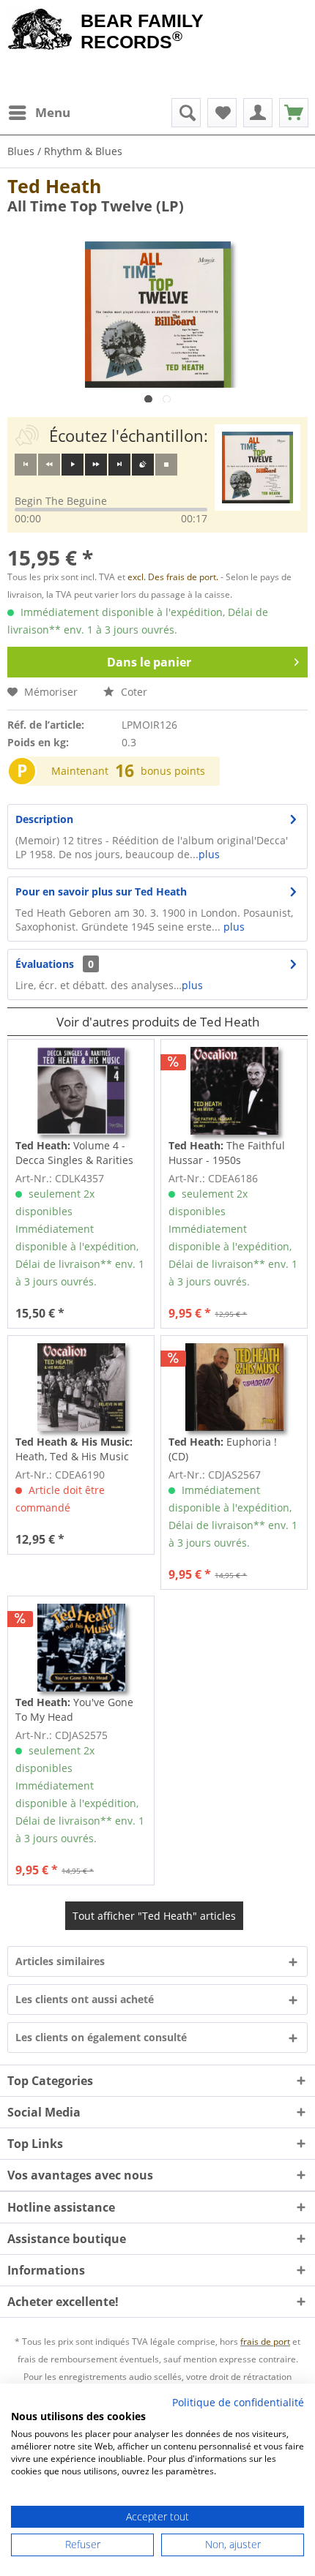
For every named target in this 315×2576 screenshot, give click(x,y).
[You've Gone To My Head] (81, 1648)
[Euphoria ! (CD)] (234, 1387)
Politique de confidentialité (238, 2402)
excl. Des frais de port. (174, 577)
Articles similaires (60, 1961)
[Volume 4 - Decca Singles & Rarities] (81, 1091)
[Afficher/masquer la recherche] (186, 113)
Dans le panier (149, 662)
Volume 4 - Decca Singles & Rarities (74, 1153)
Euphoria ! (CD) (223, 1449)
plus (209, 854)
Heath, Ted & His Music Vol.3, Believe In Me (74, 1449)
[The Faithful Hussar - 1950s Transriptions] (234, 1091)
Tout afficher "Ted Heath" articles (154, 1916)
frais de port (265, 2342)
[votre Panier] (258, 113)
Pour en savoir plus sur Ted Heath (101, 891)
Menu (53, 112)
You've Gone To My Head (74, 1709)
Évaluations (45, 964)
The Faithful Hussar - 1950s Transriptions (227, 1153)
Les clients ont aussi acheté (85, 1999)
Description (44, 819)
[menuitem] (39, 113)
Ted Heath (54, 186)
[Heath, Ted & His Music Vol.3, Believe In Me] (81, 1387)
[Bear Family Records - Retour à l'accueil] (40, 31)
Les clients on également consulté (101, 2037)
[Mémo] (222, 113)
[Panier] (294, 113)
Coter (133, 692)
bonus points (173, 771)
